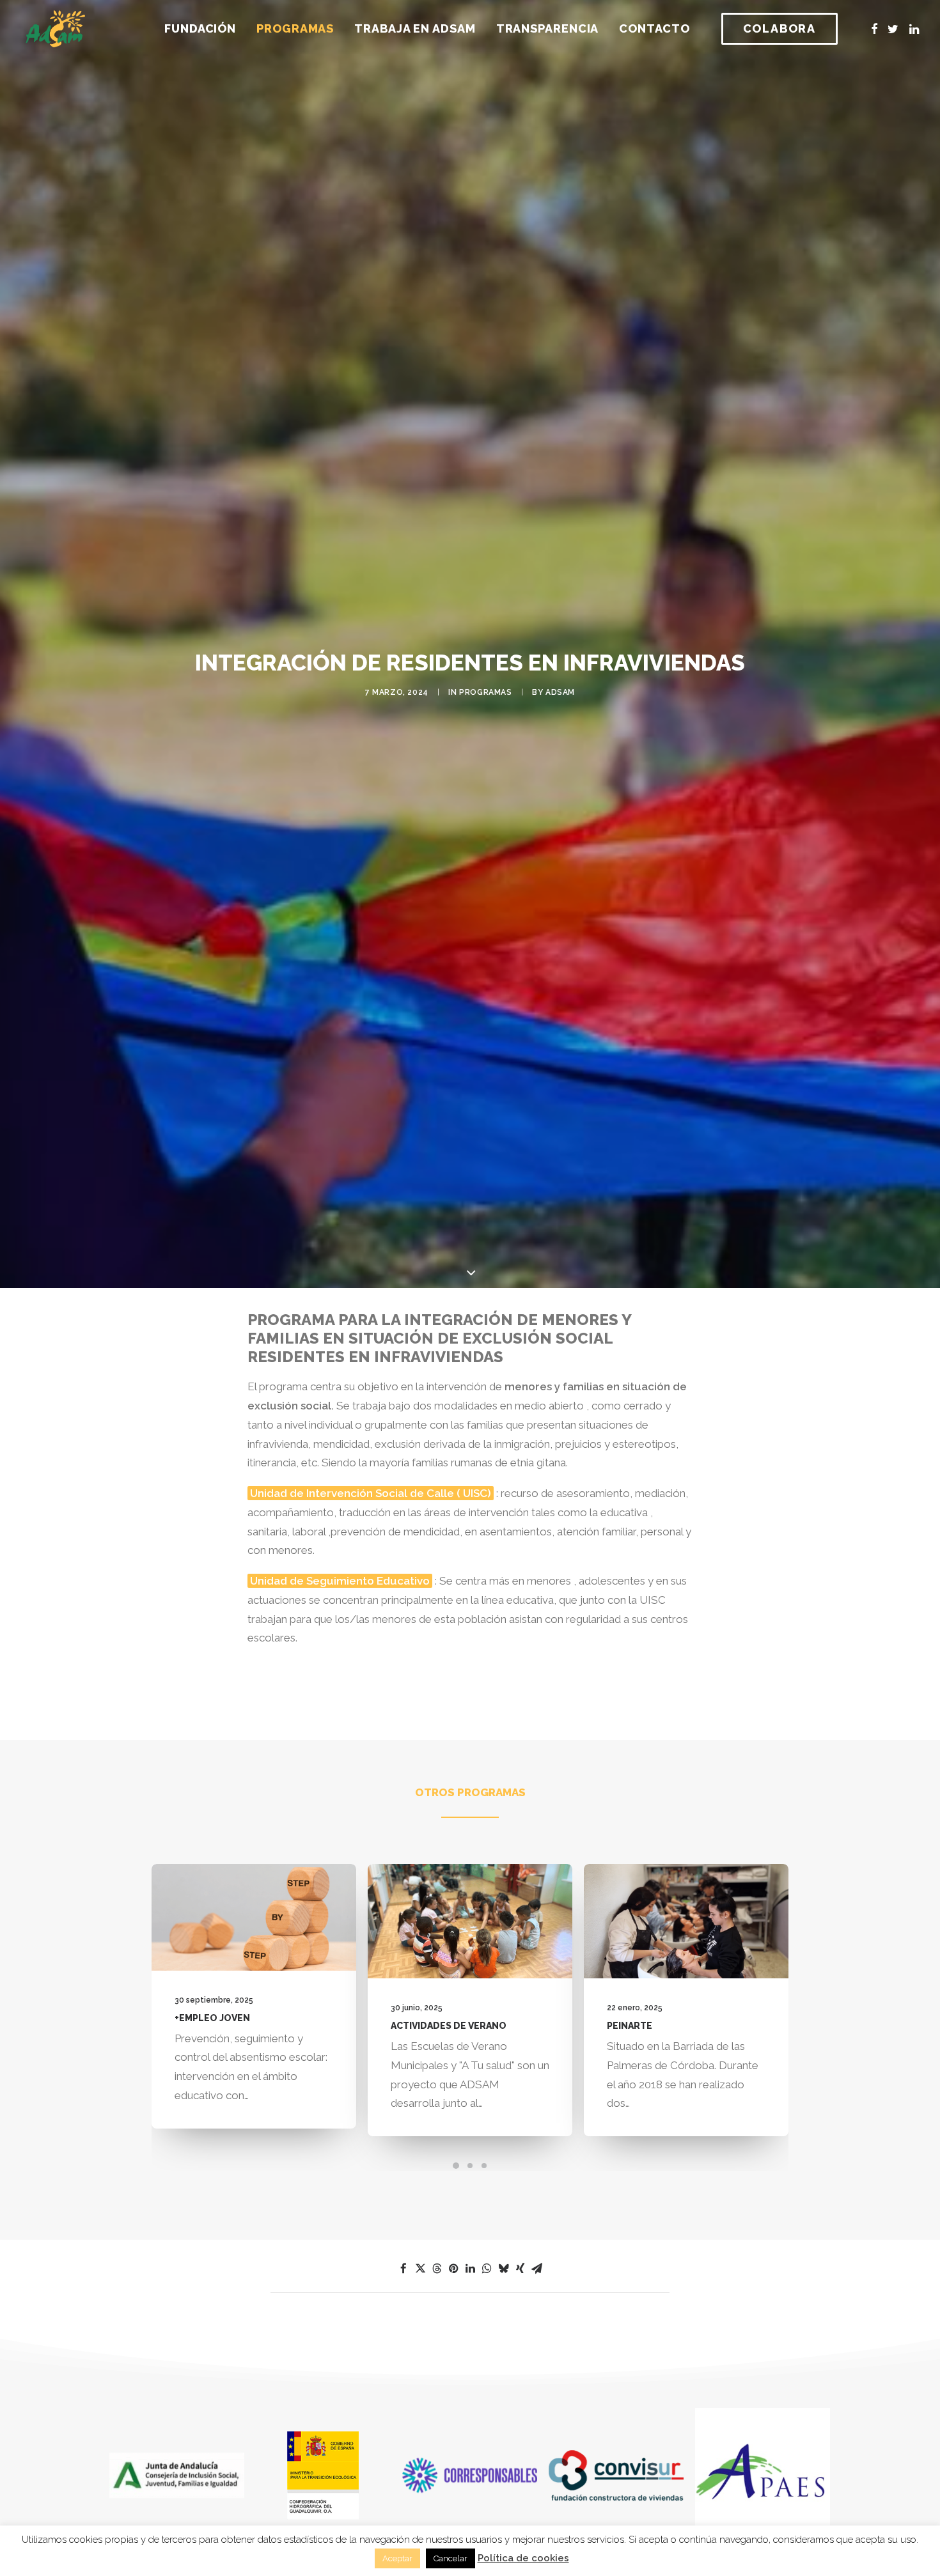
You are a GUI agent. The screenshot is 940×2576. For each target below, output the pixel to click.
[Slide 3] (484, 2166)
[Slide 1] (456, 2166)
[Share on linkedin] (470, 2269)
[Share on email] (537, 2269)
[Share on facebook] (403, 2269)
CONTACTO (654, 28)
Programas (485, 692)
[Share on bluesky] (503, 2269)
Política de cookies (523, 2558)
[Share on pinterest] (453, 2269)
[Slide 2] (470, 2166)
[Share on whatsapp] (487, 2269)
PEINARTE (447, 2026)
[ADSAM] (56, 29)
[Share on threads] (437, 2269)
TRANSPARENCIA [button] (548, 28)
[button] (874, 29)
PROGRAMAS (295, 28)
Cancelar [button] (450, 2558)
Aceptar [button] (397, 2558)
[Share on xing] (520, 2269)
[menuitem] (200, 29)
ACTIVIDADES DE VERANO (266, 2026)
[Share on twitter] (420, 2269)
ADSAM (560, 692)
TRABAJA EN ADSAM (415, 28)
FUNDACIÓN (200, 28)
